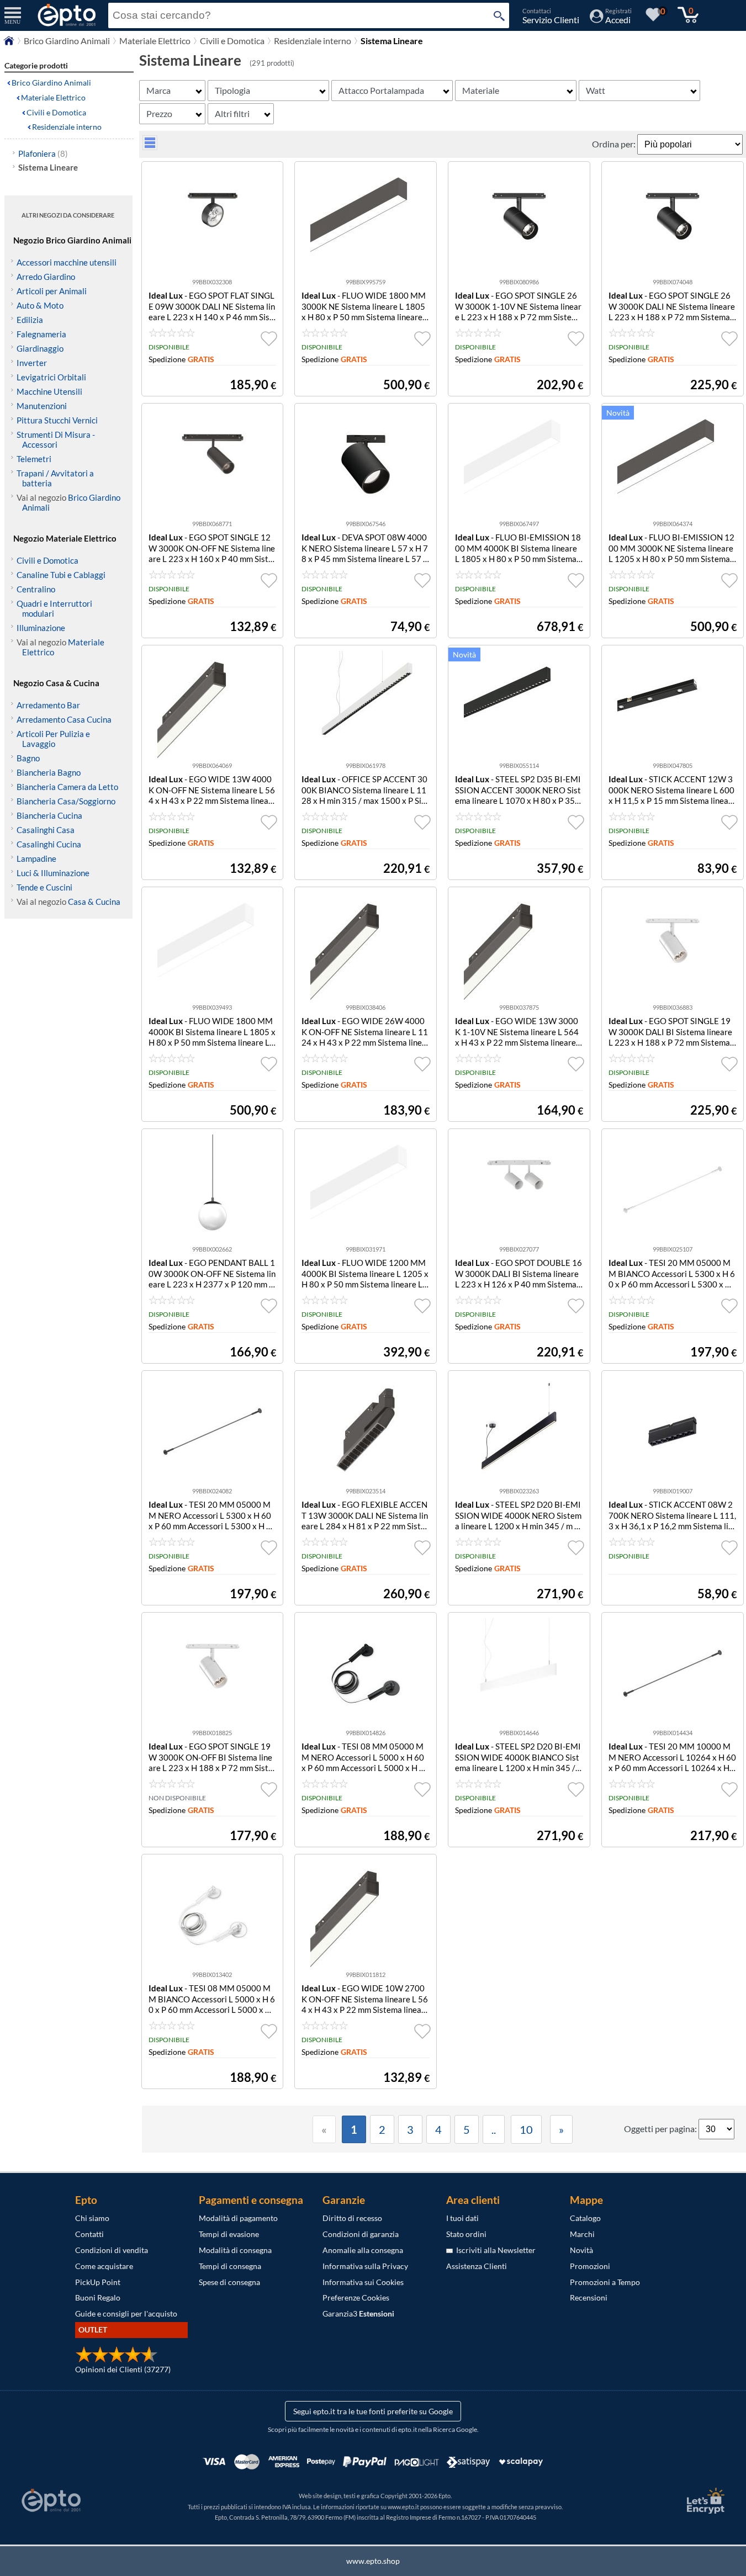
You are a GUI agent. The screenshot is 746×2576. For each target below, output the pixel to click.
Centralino (36, 589)
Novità (581, 2250)
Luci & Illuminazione (53, 873)
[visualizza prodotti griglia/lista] (150, 147)
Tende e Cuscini (44, 887)
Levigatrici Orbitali (51, 377)
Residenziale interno (313, 41)
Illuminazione (41, 628)
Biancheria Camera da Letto (67, 787)
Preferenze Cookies (356, 2297)
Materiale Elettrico (155, 41)
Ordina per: (615, 144)
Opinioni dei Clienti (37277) (123, 2369)
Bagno (28, 758)
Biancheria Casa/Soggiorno (66, 801)
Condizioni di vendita (112, 2250)
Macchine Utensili (49, 391)
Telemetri (34, 459)
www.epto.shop (373, 2561)
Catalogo (585, 2218)
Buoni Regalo (98, 2297)
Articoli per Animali (52, 291)
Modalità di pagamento (238, 2218)
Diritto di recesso (352, 2218)
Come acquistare (104, 2266)
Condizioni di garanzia (361, 2234)
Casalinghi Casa (46, 830)
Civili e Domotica (232, 41)
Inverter (32, 363)
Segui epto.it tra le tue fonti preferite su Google (373, 2411)
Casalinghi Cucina (49, 844)
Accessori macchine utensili (67, 262)
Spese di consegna (229, 2282)
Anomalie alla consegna (363, 2250)
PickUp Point (98, 2282)
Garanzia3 (358, 2313)
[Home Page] (9, 43)
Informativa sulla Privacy (365, 2266)
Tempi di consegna (230, 2266)
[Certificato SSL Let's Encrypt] (704, 2501)
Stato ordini (466, 2234)
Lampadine (36, 858)
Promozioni (590, 2266)
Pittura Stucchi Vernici (57, 420)
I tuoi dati (462, 2218)
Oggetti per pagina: (661, 2129)
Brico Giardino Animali (67, 41)
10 (526, 2129)
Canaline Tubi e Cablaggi (61, 575)
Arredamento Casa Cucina (64, 719)
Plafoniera (43, 153)
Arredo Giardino (46, 277)
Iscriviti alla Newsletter (494, 2250)
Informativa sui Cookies (363, 2282)
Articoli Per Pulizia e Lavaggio (53, 739)
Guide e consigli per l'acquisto (126, 2313)
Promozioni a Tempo (605, 2282)
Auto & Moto (40, 305)
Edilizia (30, 320)
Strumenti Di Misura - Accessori (56, 439)
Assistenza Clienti (477, 2266)
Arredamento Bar (48, 705)
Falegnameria (41, 334)
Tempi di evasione (229, 2234)
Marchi (582, 2234)
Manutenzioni (42, 406)
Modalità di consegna (235, 2250)
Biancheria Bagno (49, 772)
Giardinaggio (40, 348)
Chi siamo (92, 2218)
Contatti (89, 2234)
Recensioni (589, 2297)
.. (494, 2129)
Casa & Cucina (94, 902)
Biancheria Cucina (49, 815)
